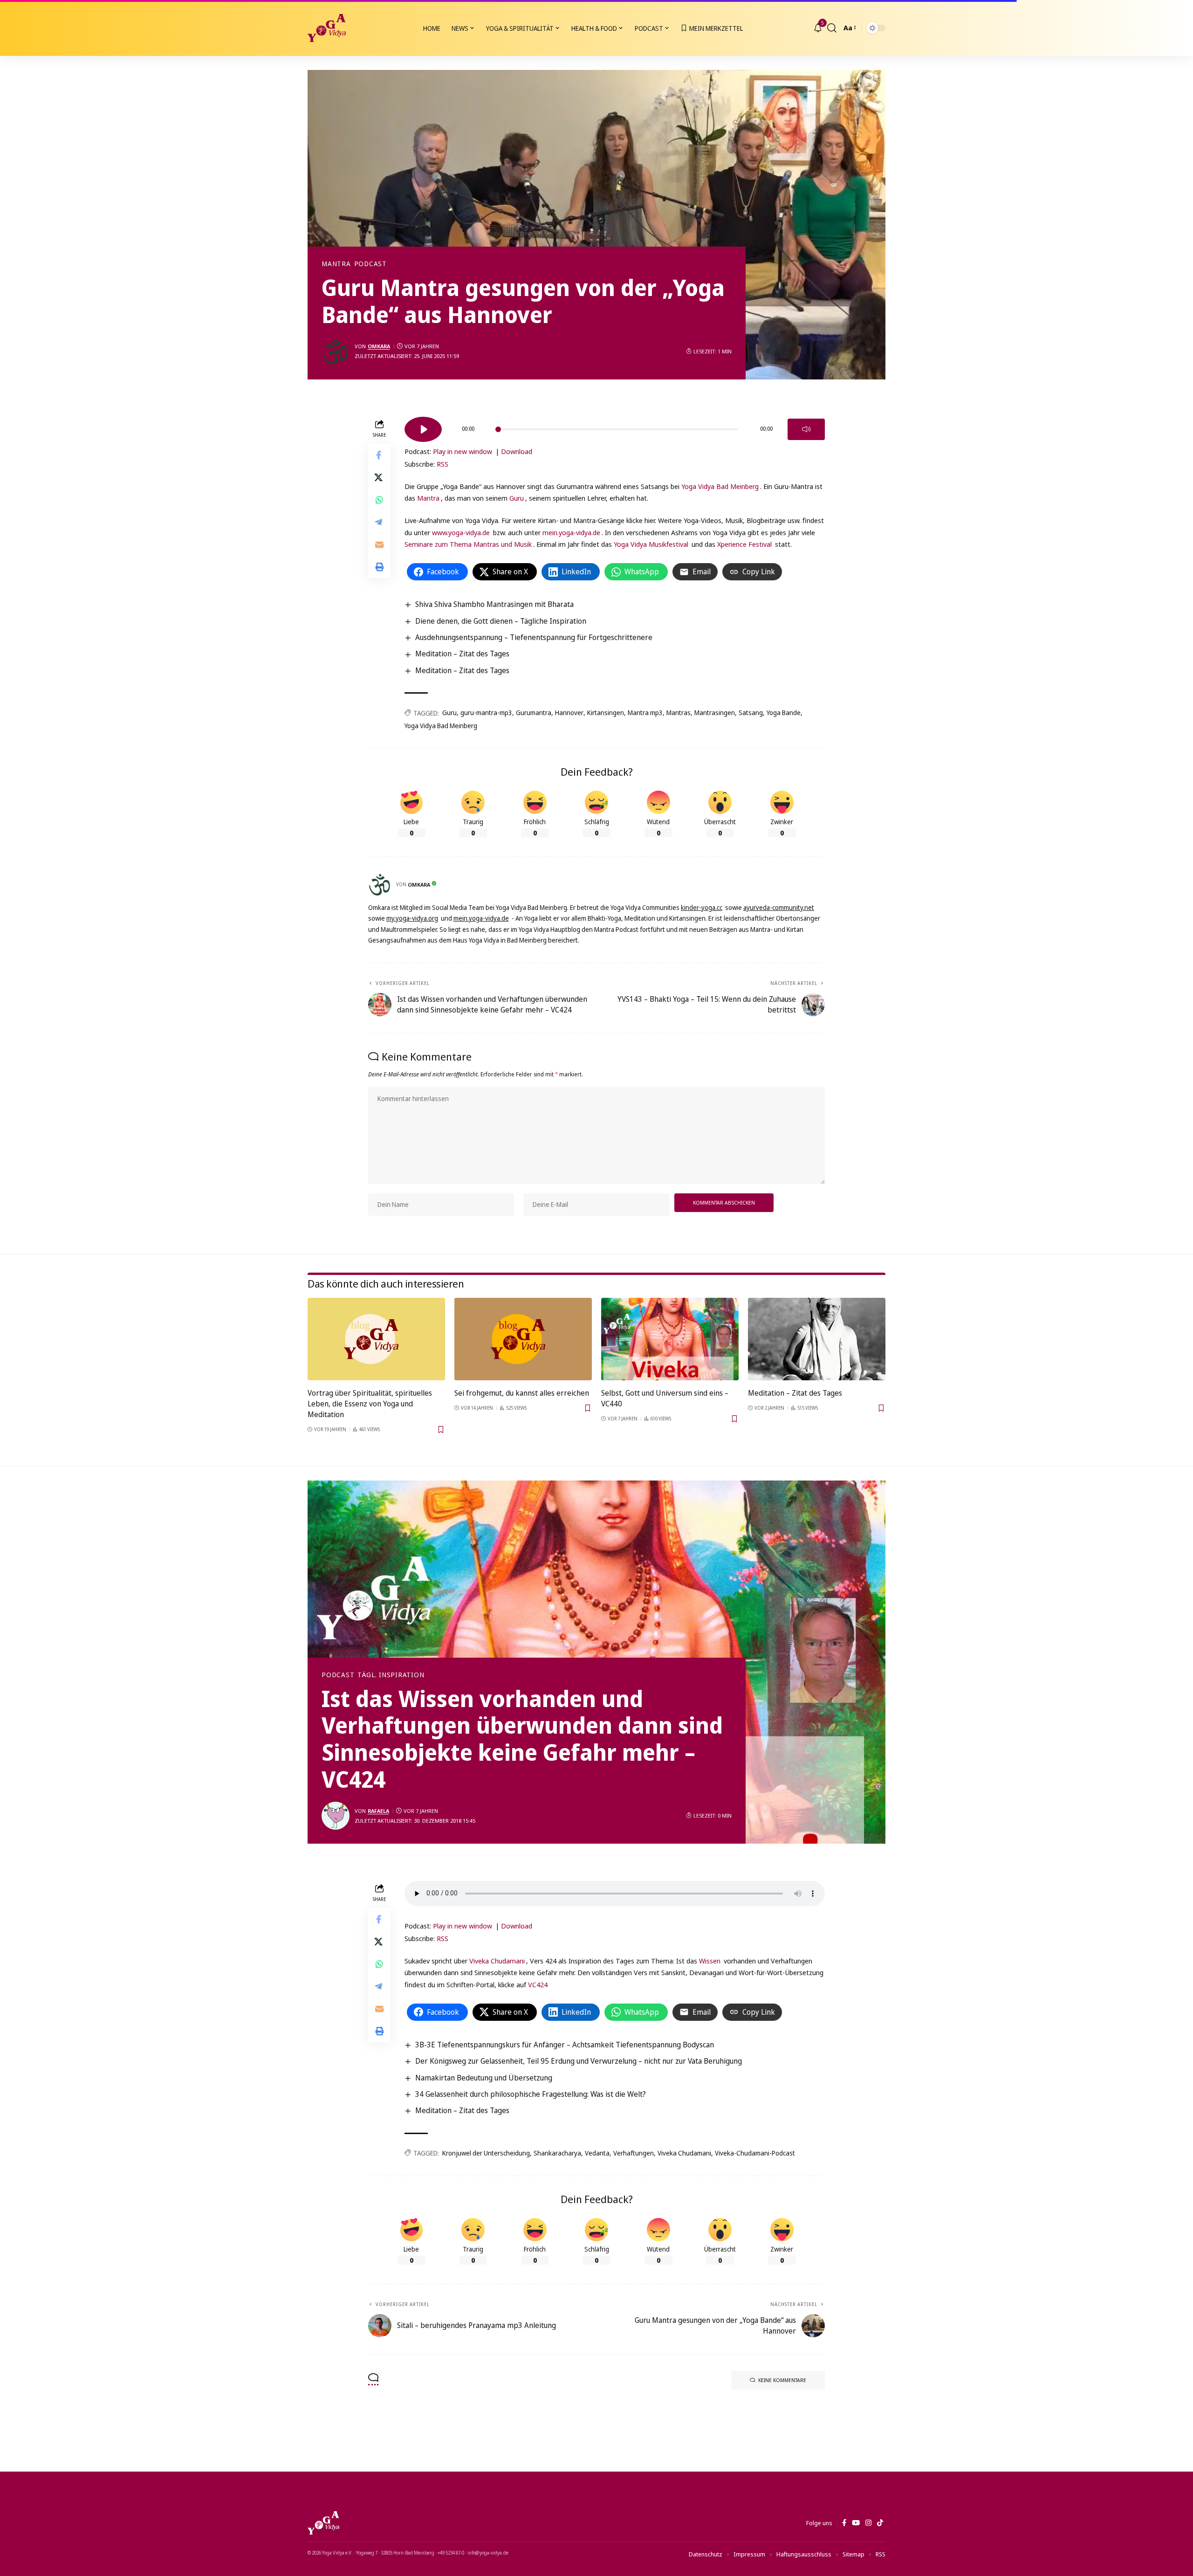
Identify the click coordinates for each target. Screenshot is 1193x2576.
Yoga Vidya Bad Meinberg (720, 486)
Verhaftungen (634, 2153)
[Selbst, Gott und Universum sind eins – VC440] (670, 1339)
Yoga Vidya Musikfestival (651, 544)
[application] (615, 426)
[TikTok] (880, 2523)
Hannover (569, 713)
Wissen (710, 1961)
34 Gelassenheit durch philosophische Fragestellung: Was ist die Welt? (531, 2094)
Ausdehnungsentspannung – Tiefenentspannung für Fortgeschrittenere (534, 637)
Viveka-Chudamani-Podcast (755, 2153)
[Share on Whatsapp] (379, 499)
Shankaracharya (557, 2153)
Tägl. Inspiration (391, 1675)
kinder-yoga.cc (702, 907)
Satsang (751, 713)
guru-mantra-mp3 (486, 713)
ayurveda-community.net (779, 907)
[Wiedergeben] (423, 429)
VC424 (538, 1984)
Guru (517, 498)
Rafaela (378, 1811)
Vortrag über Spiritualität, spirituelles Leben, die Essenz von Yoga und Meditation (370, 1404)
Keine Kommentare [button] (782, 2380)
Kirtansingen (606, 713)
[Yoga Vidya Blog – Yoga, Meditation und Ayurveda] (323, 2523)
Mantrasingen (715, 713)
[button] (832, 28)
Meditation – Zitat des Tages (462, 654)
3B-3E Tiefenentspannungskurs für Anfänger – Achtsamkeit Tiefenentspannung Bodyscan (565, 2045)
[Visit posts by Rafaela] (336, 1816)
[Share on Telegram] (379, 522)
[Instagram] (868, 2523)
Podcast (370, 264)
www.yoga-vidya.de (461, 532)
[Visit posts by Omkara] (336, 351)
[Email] (379, 544)
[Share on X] (379, 477)
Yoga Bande (784, 713)
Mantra (336, 264)
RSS (442, 464)
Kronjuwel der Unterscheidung (486, 2153)
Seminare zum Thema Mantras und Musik (468, 544)
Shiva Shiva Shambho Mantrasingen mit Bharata (494, 604)
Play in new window (463, 451)
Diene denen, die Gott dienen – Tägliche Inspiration (501, 621)
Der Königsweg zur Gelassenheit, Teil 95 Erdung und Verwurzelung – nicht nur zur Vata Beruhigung (579, 2061)
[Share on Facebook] (379, 455)
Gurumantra (534, 713)
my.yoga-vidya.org (412, 918)
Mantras (679, 713)
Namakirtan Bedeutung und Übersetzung (484, 2078)
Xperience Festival (744, 544)
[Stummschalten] (806, 429)
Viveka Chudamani (497, 1961)
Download (517, 451)
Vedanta (597, 2153)
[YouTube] (856, 2523)
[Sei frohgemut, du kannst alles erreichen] (523, 1339)
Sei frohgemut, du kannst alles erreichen (522, 1393)
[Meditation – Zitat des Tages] (817, 1339)
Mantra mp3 (645, 713)
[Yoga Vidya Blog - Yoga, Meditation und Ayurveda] (327, 28)
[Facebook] (844, 2523)
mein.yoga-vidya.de (571, 532)
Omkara (379, 346)
